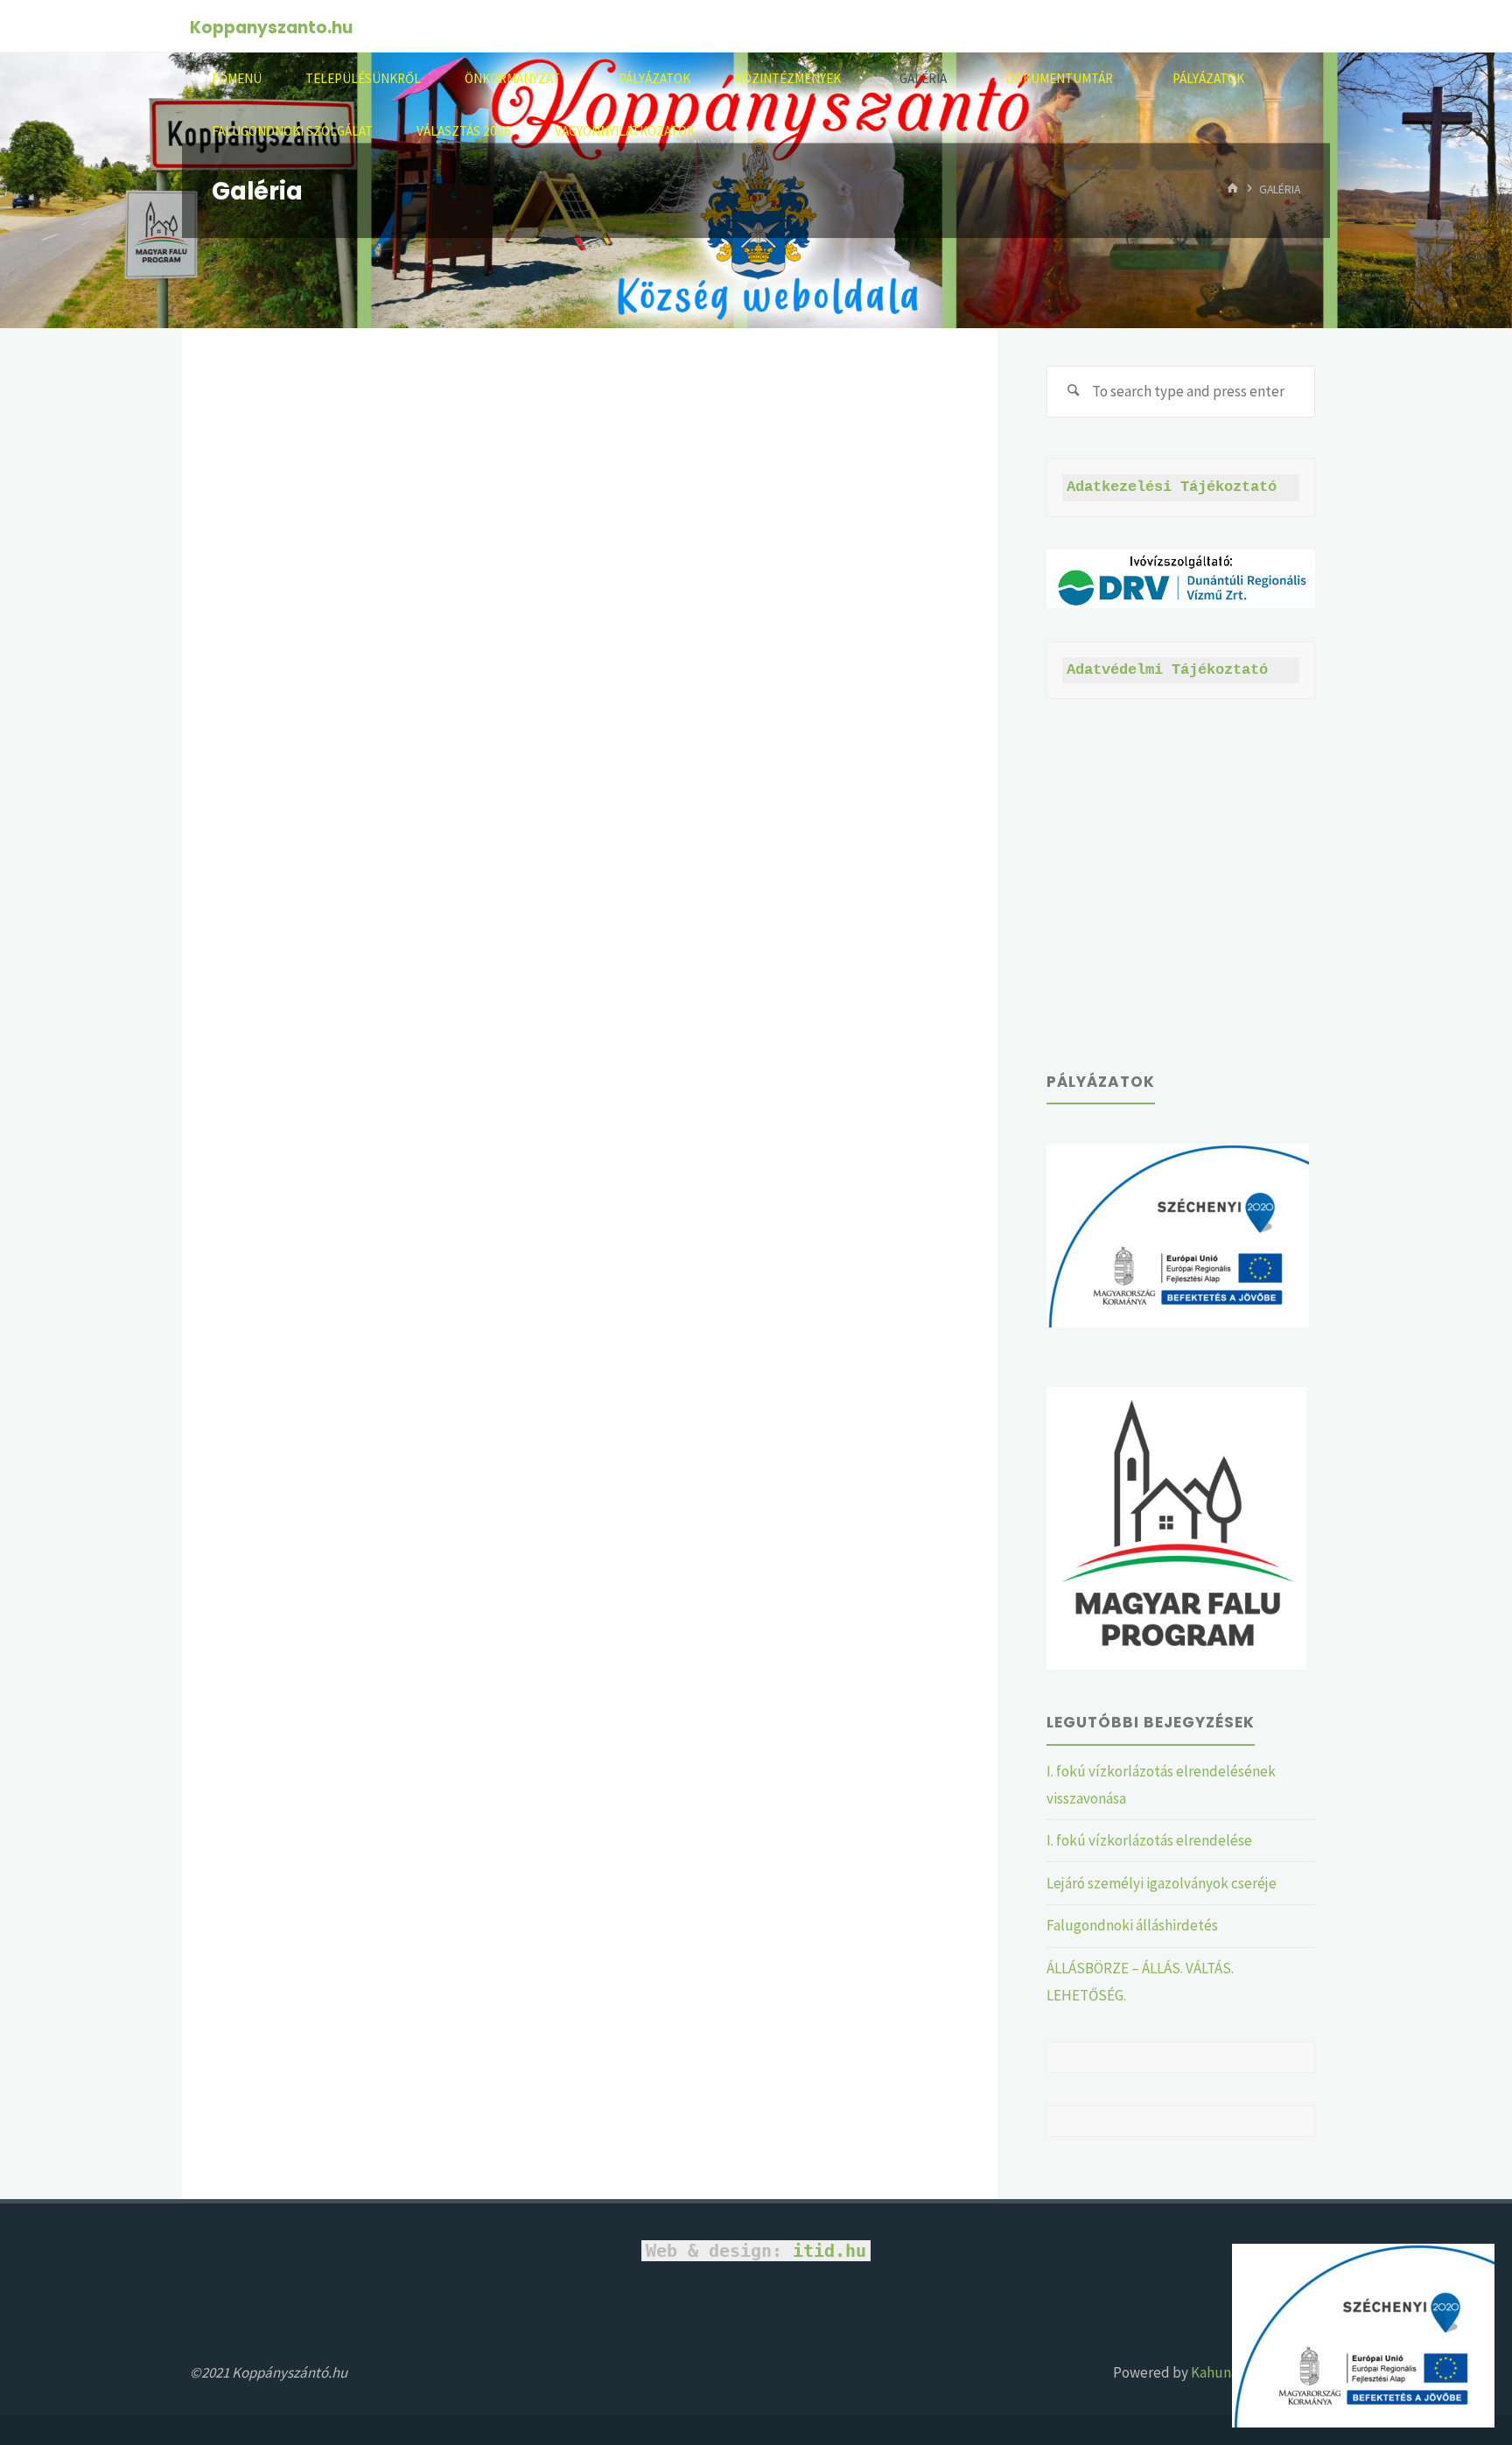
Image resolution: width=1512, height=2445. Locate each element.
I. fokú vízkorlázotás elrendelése (1149, 1840)
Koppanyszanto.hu (271, 28)
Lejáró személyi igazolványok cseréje (1162, 1883)
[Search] (1073, 392)
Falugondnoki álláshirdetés (1132, 1925)
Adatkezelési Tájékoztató (1172, 487)
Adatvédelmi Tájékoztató (1167, 670)
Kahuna (1213, 2372)
